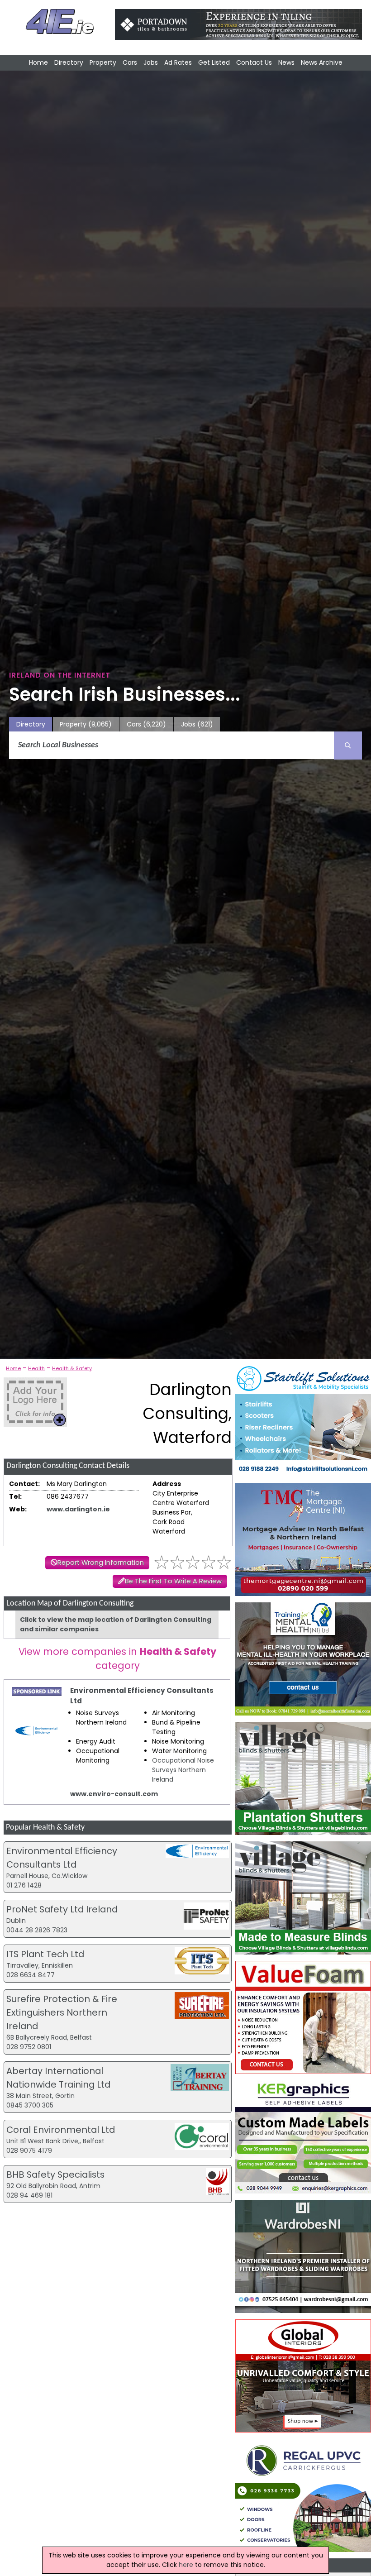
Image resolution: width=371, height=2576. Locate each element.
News (286, 62)
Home (38, 62)
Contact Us (254, 62)
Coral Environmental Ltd (61, 2130)
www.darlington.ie (78, 1509)
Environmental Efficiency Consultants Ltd (142, 1696)
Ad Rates (178, 62)
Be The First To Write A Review (173, 1581)
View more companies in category (117, 1658)
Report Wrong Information (101, 1563)
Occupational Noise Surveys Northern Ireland (183, 1770)
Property (103, 62)
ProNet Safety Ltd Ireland (62, 1909)
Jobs (151, 62)
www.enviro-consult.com (114, 1794)
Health (36, 1368)
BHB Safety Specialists (55, 2175)
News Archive (322, 62)
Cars (130, 62)
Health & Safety (72, 1368)
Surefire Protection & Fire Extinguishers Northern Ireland (62, 2012)
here (186, 2565)
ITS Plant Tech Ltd (45, 1954)
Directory (69, 62)
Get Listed (214, 62)
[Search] (348, 746)
